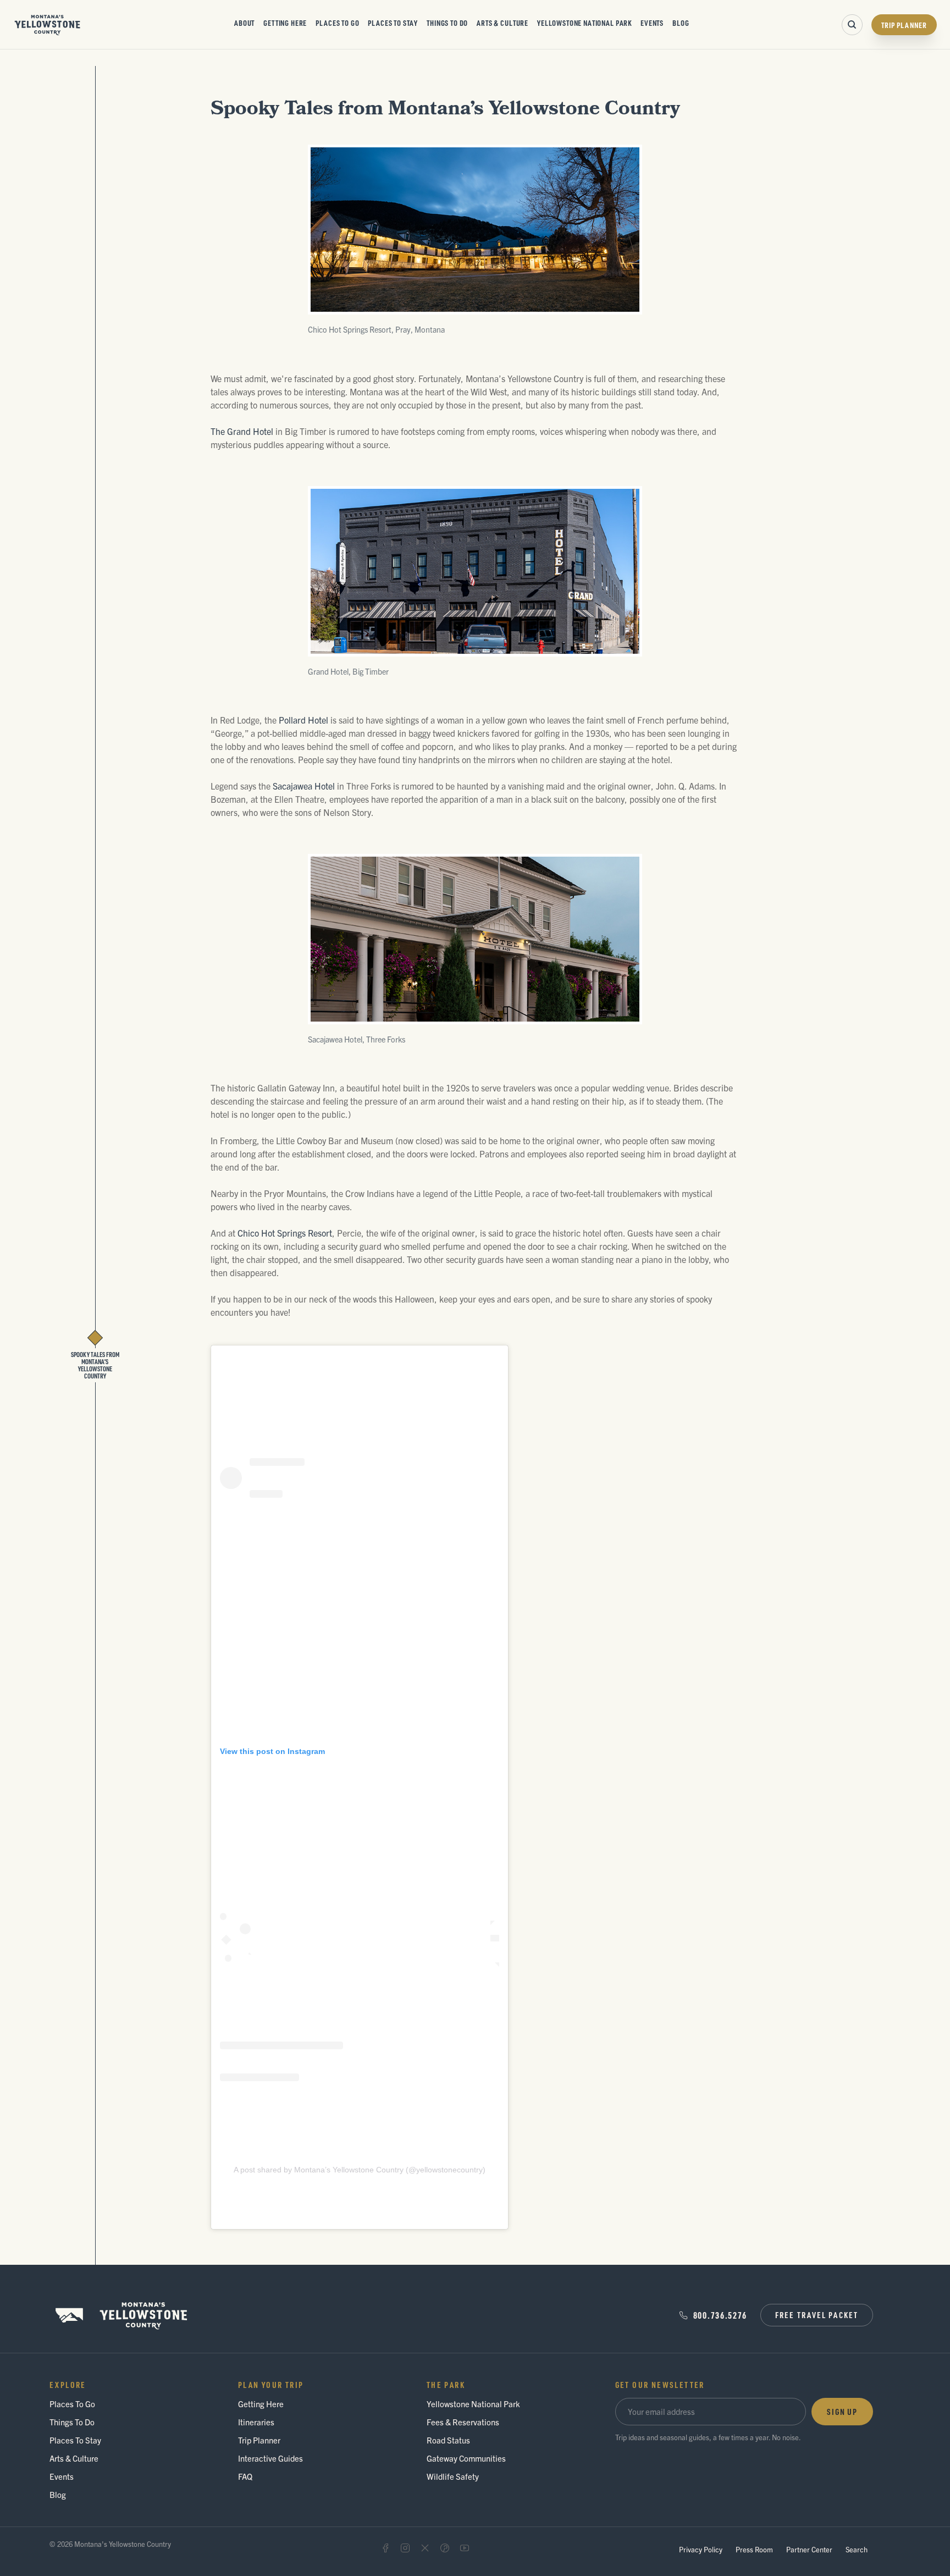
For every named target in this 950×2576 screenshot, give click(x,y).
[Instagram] (405, 2548)
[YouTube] (465, 2548)
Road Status (448, 2440)
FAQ (245, 2476)
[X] (425, 2548)
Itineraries (256, 2422)
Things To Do (447, 23)
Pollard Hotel (303, 720)
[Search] (852, 25)
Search (857, 2549)
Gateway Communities (466, 2458)
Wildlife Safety (453, 2476)
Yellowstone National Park (584, 23)
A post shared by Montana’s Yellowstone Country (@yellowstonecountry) (360, 2170)
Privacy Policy (701, 2549)
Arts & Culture (502, 23)
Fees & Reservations (463, 2422)
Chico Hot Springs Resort (285, 1233)
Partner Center (809, 2549)
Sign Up (842, 2412)
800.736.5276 (720, 2315)
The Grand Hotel (242, 431)
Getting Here (285, 23)
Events (652, 23)
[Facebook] (385, 2548)
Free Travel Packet (817, 2315)
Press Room (754, 2549)
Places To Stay (393, 23)
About (244, 23)
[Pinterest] (445, 2548)
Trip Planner (904, 25)
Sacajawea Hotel (304, 786)
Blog (681, 23)
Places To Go (337, 23)
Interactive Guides (270, 2458)
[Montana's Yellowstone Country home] (48, 25)
